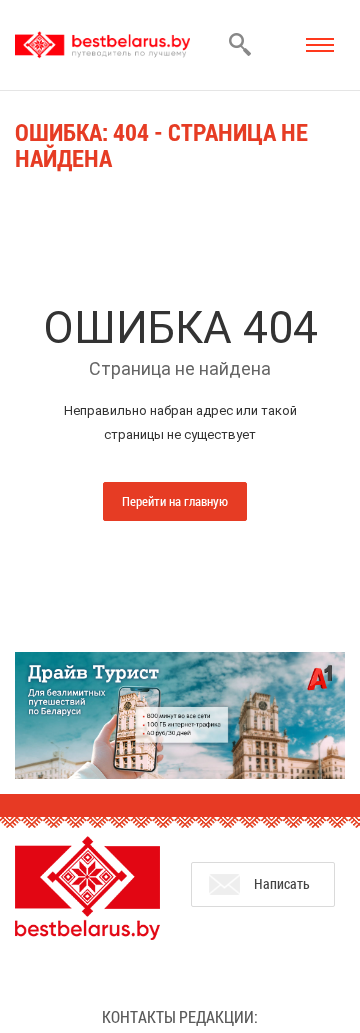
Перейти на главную (175, 501)
